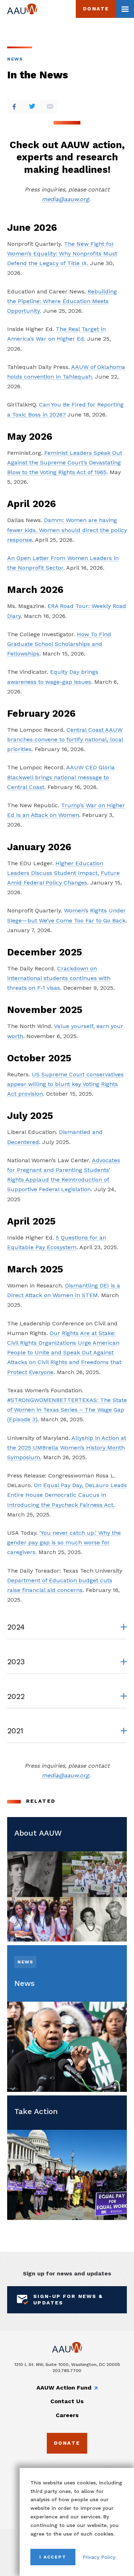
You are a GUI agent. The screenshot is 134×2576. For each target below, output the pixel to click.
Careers (67, 2415)
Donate (96, 9)
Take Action (36, 2111)
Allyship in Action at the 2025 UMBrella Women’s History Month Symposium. (67, 1448)
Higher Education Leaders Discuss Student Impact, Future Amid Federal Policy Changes (63, 873)
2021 (15, 1731)
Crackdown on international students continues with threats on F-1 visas (59, 978)
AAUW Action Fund (64, 2388)
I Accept (53, 2557)
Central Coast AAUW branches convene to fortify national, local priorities (65, 739)
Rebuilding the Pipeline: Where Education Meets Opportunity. (62, 301)
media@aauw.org (65, 199)
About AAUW (38, 1833)
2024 (16, 1627)
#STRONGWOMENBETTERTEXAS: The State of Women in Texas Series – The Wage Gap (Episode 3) (67, 1410)
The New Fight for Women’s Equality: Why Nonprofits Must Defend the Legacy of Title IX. (62, 254)
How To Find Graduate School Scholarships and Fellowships (59, 644)
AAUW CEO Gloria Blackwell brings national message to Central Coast (61, 777)
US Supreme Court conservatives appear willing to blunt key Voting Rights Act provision (65, 1084)
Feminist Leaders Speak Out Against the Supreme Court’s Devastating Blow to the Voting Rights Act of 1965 (65, 462)
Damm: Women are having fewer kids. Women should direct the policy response (67, 530)
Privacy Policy (99, 2557)
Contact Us (67, 2401)
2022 (16, 1696)
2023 (16, 1662)
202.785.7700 (67, 2370)
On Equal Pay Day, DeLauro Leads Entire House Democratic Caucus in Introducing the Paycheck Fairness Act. (67, 1495)
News (15, 59)
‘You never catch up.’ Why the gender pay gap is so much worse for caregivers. (64, 1542)
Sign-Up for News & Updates (68, 2299)
